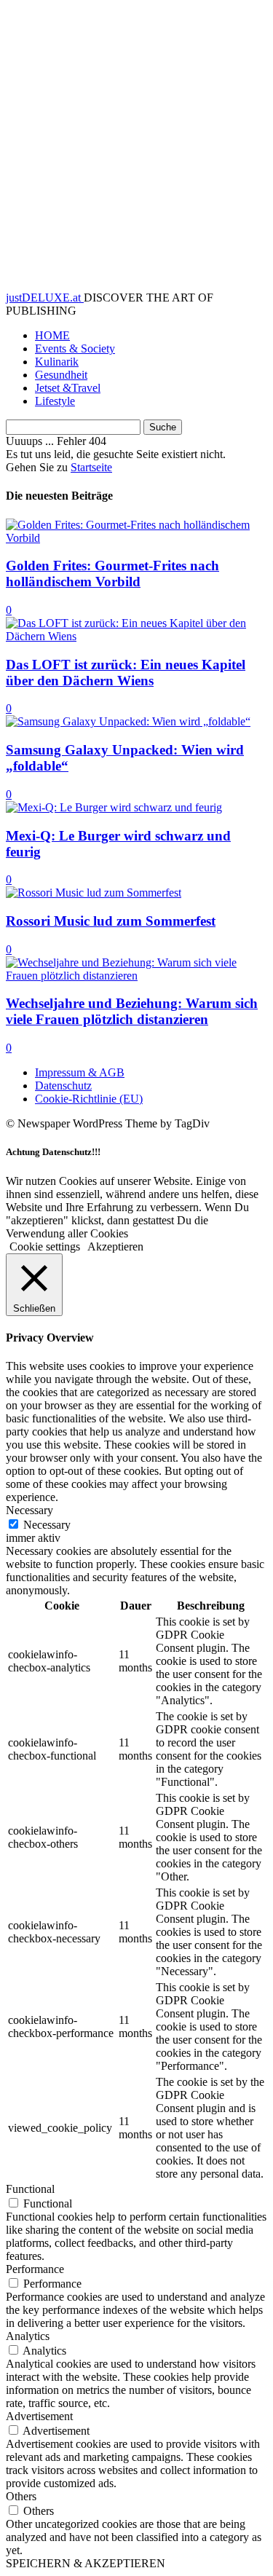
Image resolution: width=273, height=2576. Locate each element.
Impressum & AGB (80, 1072)
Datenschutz (63, 1086)
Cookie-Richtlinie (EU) (89, 1099)
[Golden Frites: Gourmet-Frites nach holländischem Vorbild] (136, 538)
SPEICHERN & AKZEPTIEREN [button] (86, 2563)
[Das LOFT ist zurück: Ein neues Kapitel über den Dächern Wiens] (136, 636)
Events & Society (75, 348)
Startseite (91, 467)
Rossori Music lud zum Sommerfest (111, 921)
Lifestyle (55, 401)
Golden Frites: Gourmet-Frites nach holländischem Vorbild (112, 574)
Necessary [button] (29, 1510)
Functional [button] (30, 2189)
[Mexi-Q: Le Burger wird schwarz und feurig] (114, 807)
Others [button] (21, 2496)
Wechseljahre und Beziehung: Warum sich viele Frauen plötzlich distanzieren (132, 1011)
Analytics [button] (28, 2336)
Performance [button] (35, 2269)
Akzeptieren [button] (115, 1246)
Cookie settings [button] (45, 1246)
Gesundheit (61, 375)
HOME (52, 335)
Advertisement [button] (39, 2416)
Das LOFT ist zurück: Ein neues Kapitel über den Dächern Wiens (126, 673)
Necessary (47, 1525)
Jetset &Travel (68, 388)
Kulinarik (57, 362)
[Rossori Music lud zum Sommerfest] (94, 893)
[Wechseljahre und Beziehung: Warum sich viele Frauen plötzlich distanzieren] (136, 976)
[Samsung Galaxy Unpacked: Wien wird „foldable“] (128, 721)
